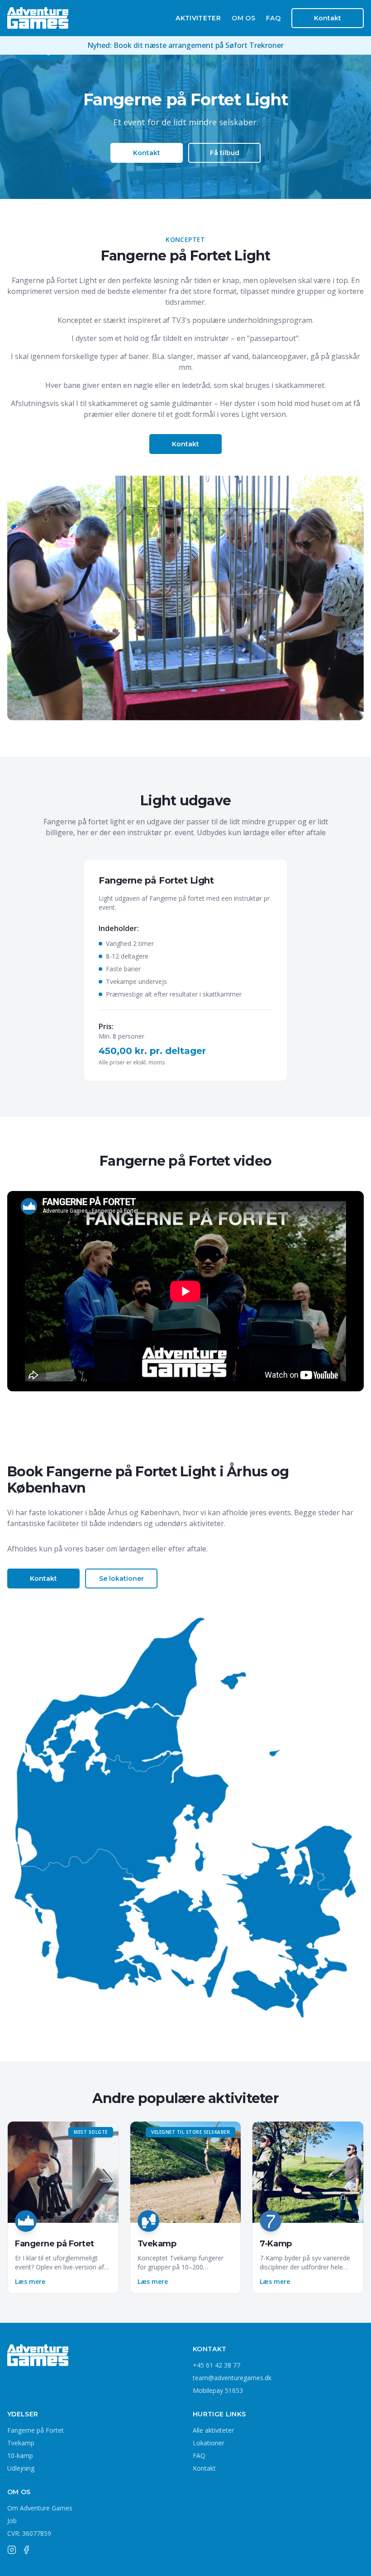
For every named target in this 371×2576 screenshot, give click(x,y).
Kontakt (328, 18)
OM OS (243, 18)
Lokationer (209, 2443)
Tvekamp (21, 2443)
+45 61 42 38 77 (216, 2365)
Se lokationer (121, 1579)
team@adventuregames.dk (232, 2378)
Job (12, 2521)
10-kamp (20, 2455)
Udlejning (21, 2468)
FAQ (273, 18)
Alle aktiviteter (213, 2430)
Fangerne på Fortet (36, 2430)
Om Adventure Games (40, 2508)
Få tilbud (225, 153)
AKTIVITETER (198, 18)
